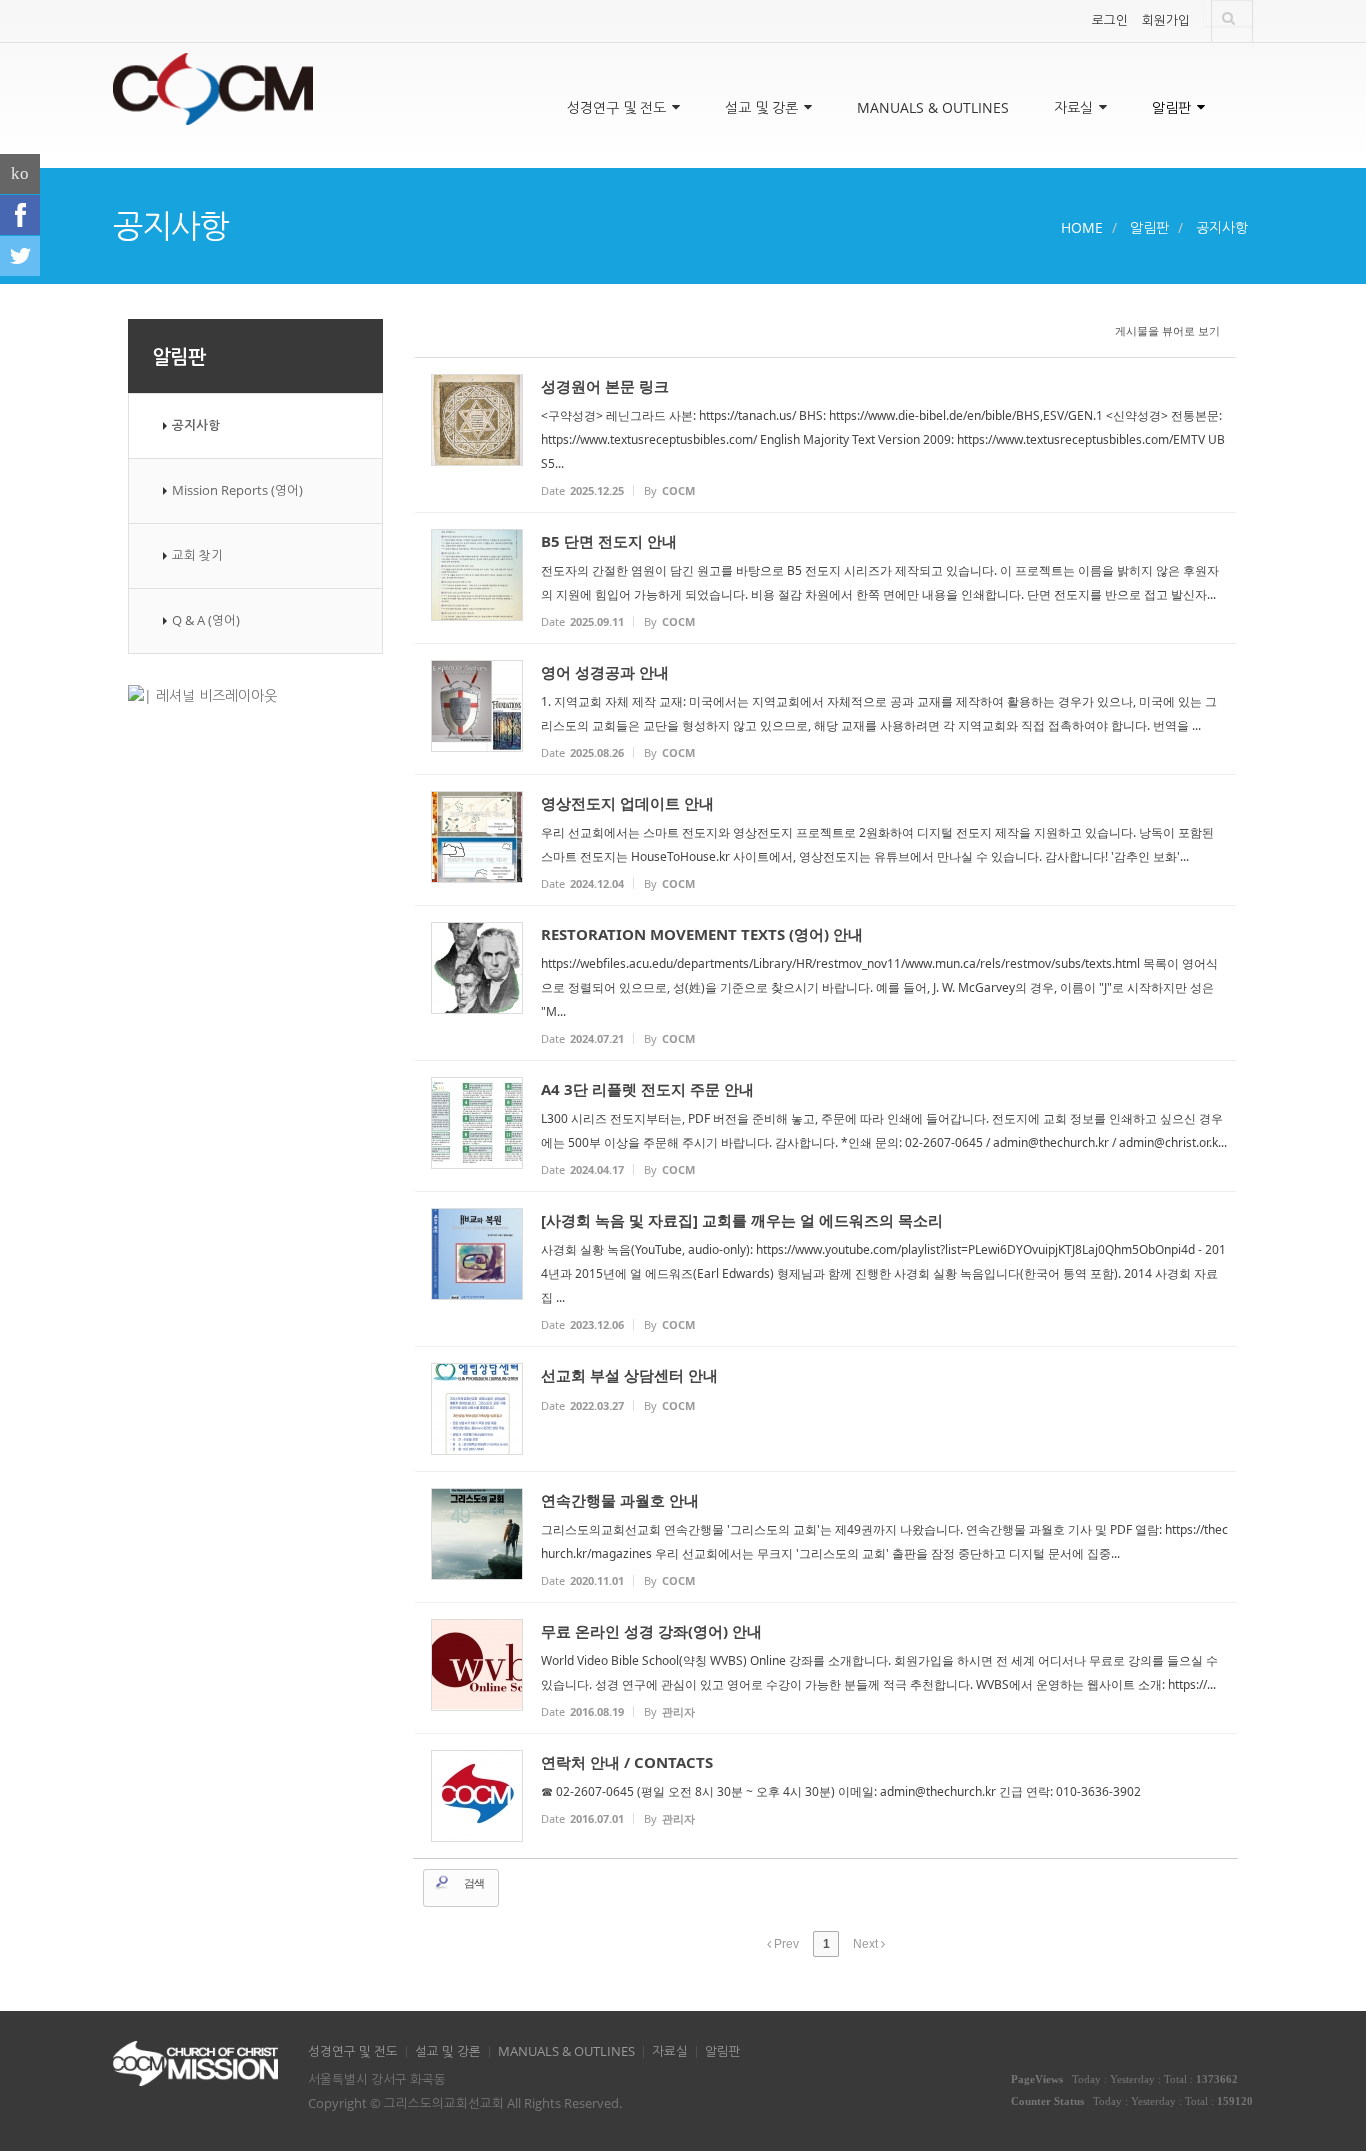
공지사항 (1222, 227)
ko (20, 173)
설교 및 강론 (763, 107)
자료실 (1075, 107)
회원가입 (1166, 20)
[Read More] (825, 435)
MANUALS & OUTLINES (933, 107)
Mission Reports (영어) (237, 490)
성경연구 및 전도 (618, 107)
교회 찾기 (197, 555)
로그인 (1110, 20)
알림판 (1173, 107)
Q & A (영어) (206, 620)
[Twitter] (20, 256)
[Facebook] (20, 215)
